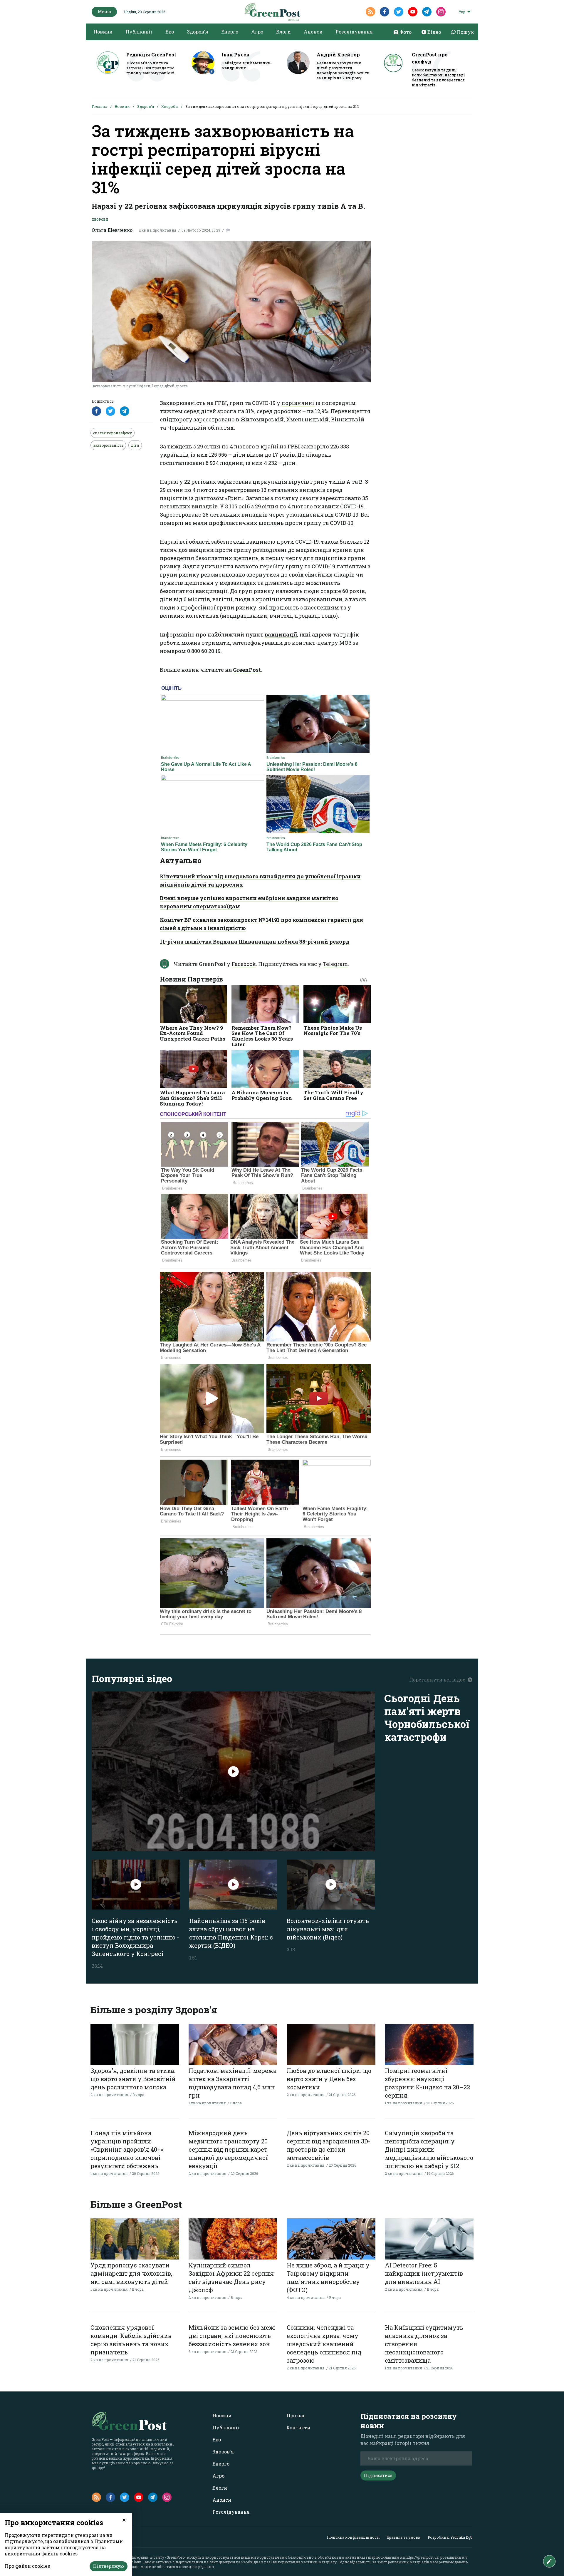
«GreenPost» (175, 2557)
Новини (103, 32)
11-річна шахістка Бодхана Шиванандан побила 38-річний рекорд (255, 942)
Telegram (335, 964)
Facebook (244, 964)
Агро (257, 32)
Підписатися (378, 2475)
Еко (170, 32)
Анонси (313, 32)
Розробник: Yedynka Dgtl (450, 2537)
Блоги (283, 32)
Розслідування (354, 32)
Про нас (296, 2415)
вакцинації (281, 634)
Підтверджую (109, 2566)
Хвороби (170, 106)
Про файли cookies (27, 2566)
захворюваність (108, 445)
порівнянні (298, 403)
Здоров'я (198, 32)
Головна (99, 106)
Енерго (230, 32)
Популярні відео (132, 1678)
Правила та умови (404, 2537)
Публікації (139, 32)
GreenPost (247, 670)
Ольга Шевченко (112, 230)
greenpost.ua (230, 2562)
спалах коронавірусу (113, 433)
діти (135, 445)
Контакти (298, 2427)
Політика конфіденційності (353, 2537)
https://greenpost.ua (422, 2557)
